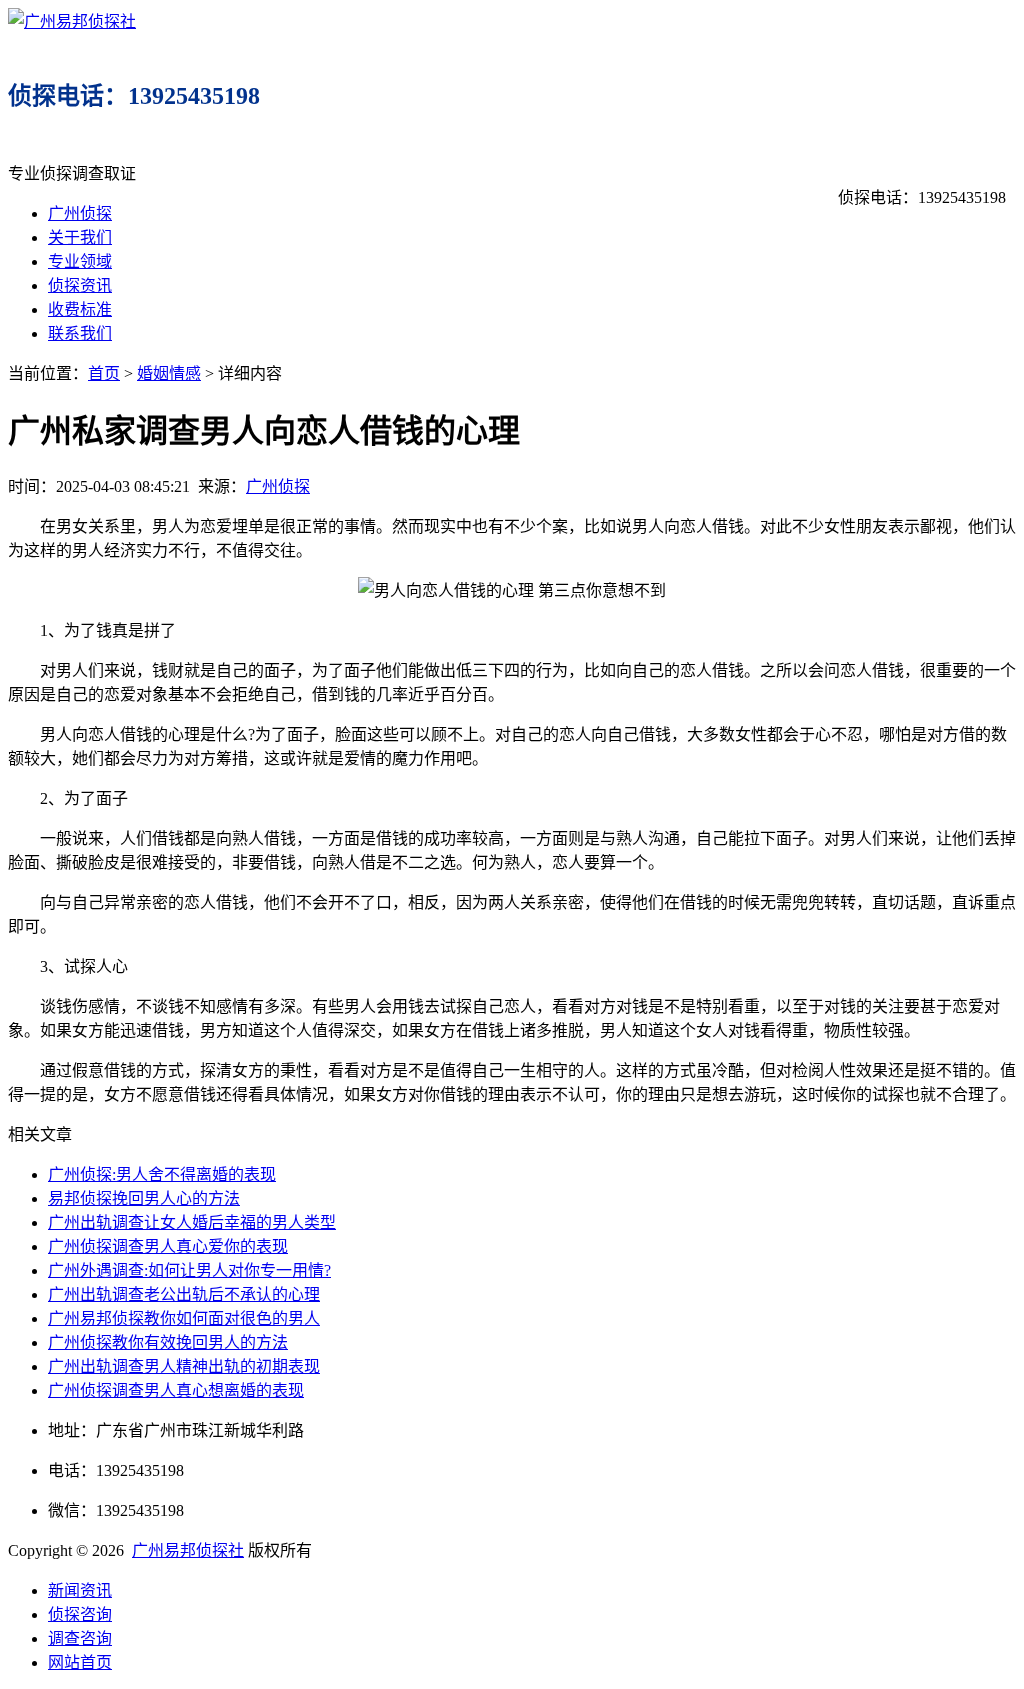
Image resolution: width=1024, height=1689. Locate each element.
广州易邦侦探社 (188, 1550)
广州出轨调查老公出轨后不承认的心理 (184, 1294)
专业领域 (80, 261)
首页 (104, 373)
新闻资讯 (80, 1590)
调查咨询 (80, 1638)
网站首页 (80, 1662)
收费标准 (80, 309)
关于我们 (80, 237)
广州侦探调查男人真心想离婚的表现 (176, 1390)
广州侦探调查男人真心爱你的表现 (168, 1246)
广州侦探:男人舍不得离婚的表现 (162, 1174)
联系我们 (80, 333)
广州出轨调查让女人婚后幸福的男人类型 (192, 1222)
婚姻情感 (169, 373)
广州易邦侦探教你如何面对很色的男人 (184, 1318)
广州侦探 (80, 213)
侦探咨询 (80, 1614)
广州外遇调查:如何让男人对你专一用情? (189, 1270)
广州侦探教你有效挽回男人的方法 (168, 1342)
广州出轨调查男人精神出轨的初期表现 (184, 1366)
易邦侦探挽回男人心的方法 (144, 1198)
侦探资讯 (80, 285)
